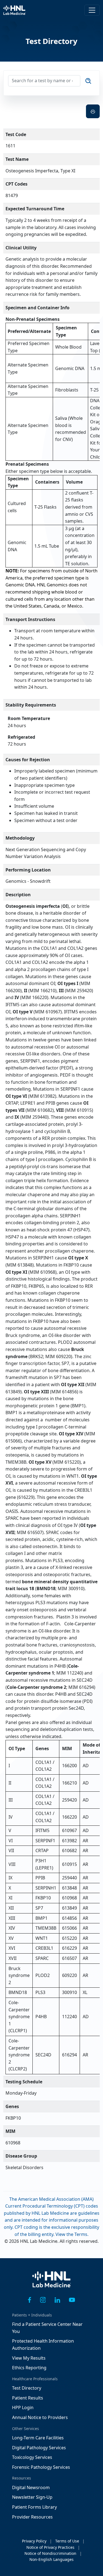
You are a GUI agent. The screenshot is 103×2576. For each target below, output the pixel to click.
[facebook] (30, 2300)
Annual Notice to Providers (40, 2417)
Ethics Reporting (29, 2368)
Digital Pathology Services (39, 2448)
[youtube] (72, 2300)
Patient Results (28, 2398)
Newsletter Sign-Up (32, 2497)
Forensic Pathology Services (41, 2467)
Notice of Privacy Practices (50, 2547)
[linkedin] (57, 2300)
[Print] (93, 111)
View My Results (29, 2358)
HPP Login (23, 2407)
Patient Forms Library (34, 2507)
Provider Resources (32, 2517)
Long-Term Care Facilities (38, 2438)
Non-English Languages (51, 2559)
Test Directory (27, 2388)
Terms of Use (67, 2541)
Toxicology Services (32, 2457)
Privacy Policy (34, 2541)
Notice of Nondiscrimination (50, 2553)
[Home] (52, 2283)
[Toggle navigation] (92, 10)
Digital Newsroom (31, 2487)
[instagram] (43, 2300)
